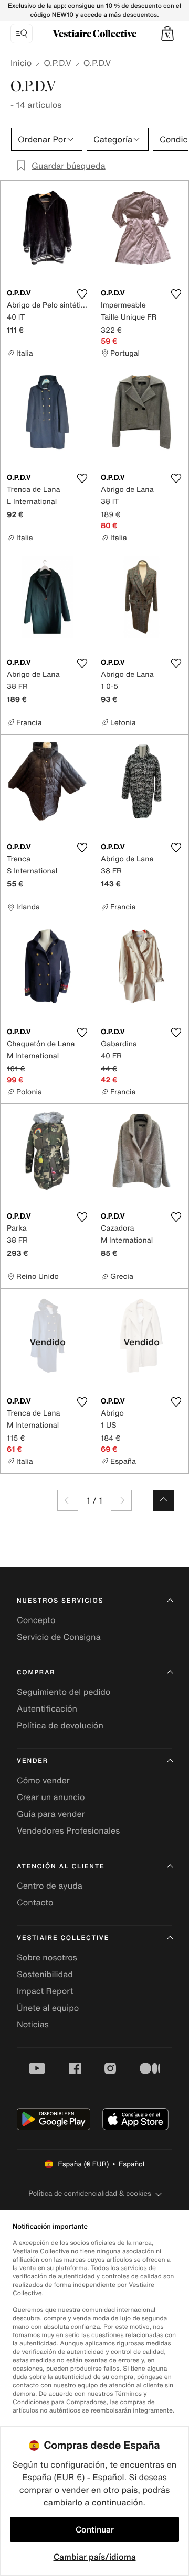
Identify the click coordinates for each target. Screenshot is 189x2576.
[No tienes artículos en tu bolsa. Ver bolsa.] (167, 34)
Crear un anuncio (51, 1797)
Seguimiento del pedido (64, 1692)
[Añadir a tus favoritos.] (82, 294)
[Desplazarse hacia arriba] (163, 1500)
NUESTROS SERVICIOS (60, 1601)
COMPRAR (36, 1673)
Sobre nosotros (47, 1957)
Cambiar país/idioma (95, 2557)
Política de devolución (60, 1725)
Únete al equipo (48, 2008)
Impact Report (45, 1991)
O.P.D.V (57, 63)
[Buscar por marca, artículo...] (22, 34)
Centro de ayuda (50, 1886)
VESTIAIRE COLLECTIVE (63, 1938)
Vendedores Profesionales (68, 1830)
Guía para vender (51, 1814)
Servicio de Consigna (59, 1637)
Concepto (36, 1620)
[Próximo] (121, 1500)
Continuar (95, 2529)
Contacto (35, 1902)
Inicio (21, 63)
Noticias (33, 2024)
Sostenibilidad (45, 1974)
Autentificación (47, 1708)
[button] (167, 34)
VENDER (33, 1761)
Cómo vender (43, 1780)
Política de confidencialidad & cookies (90, 2193)
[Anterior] (68, 1500)
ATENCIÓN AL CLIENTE (61, 1866)
